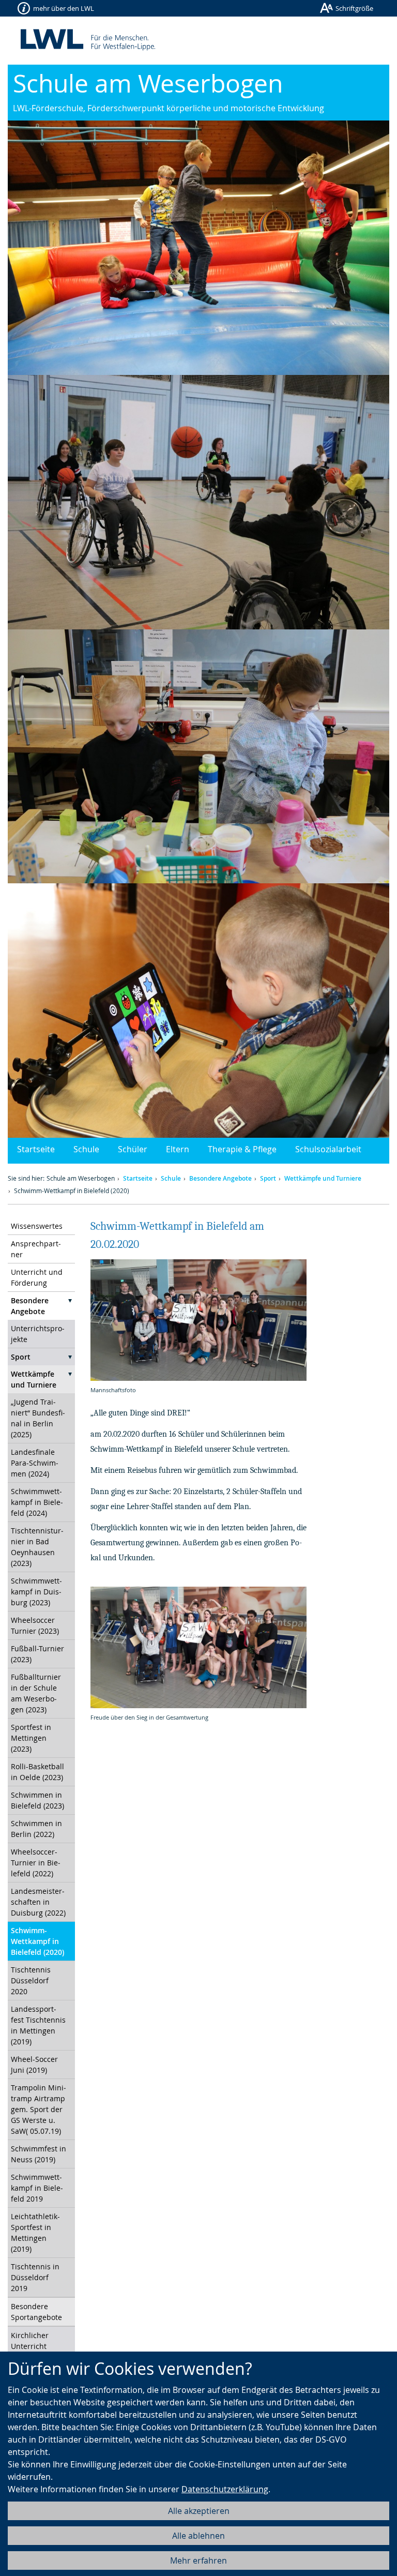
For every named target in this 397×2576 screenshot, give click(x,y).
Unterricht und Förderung (37, 1277)
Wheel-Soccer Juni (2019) (34, 2065)
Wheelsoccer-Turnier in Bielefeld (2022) (36, 1863)
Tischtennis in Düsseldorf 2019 (35, 2277)
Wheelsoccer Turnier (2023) (35, 1625)
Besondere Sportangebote (36, 2312)
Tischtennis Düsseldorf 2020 (31, 1980)
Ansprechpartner (36, 1249)
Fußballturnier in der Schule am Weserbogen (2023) (36, 1693)
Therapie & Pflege (242, 1149)
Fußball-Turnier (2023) (37, 1654)
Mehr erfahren (198, 2560)
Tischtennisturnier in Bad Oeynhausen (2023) (37, 1547)
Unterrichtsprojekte (38, 1334)
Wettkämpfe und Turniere (323, 1178)
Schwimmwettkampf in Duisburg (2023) (36, 1592)
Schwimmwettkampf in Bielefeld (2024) (37, 1502)
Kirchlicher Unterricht (30, 2341)
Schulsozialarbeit (328, 1149)
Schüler (133, 1149)
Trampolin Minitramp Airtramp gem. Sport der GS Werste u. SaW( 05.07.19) (39, 2109)
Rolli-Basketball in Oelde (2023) (37, 1772)
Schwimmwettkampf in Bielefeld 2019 (37, 2188)
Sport (268, 1178)
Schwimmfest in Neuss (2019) (39, 2154)
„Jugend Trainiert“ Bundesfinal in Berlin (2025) (38, 1418)
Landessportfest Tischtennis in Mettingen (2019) (38, 2025)
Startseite (36, 1149)
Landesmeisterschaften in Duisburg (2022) (38, 1902)
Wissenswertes (37, 1226)
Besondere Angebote (220, 1178)
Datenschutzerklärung (225, 2489)
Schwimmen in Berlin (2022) (36, 1829)
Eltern (178, 1149)
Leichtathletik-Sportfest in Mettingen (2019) (35, 2233)
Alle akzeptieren (199, 2511)
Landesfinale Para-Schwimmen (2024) (35, 1463)
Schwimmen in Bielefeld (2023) (37, 1800)
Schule (86, 1149)
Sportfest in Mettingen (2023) (31, 1738)
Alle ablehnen (198, 2536)
